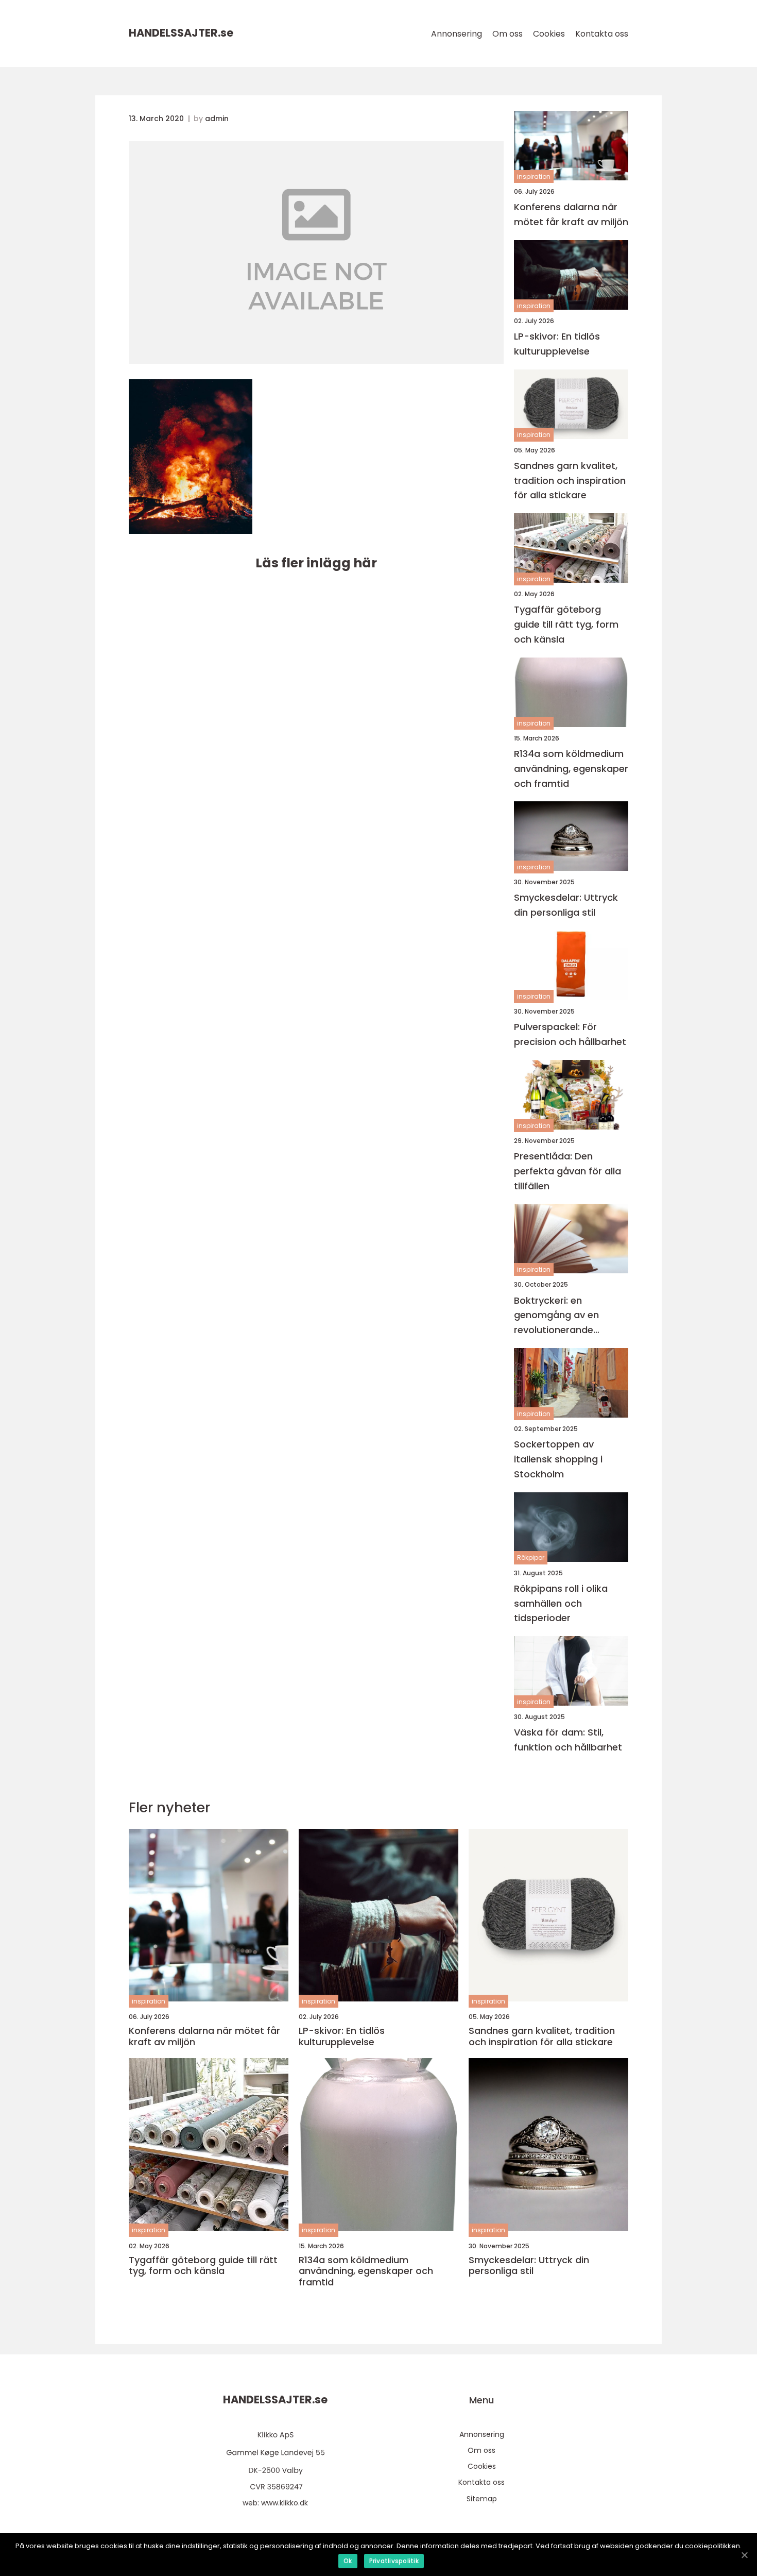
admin (217, 119)
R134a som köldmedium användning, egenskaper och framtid (571, 769)
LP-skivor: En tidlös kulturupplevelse (557, 344)
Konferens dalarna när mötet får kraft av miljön (571, 214)
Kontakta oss (602, 34)
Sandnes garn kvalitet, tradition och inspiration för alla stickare (570, 481)
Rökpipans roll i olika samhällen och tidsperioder (561, 1603)
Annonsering (457, 34)
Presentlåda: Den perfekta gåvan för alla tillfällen (567, 1171)
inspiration (534, 176)
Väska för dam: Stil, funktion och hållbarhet (568, 1740)
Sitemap (482, 2499)
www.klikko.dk (285, 2503)
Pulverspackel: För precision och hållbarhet (570, 1034)
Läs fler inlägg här (316, 563)
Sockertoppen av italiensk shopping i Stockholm (558, 1459)
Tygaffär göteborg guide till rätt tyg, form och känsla (566, 624)
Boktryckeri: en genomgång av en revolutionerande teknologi (556, 1316)
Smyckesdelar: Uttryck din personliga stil (566, 905)
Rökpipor (531, 1558)
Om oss (507, 34)
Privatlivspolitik (394, 2561)
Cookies (549, 34)
